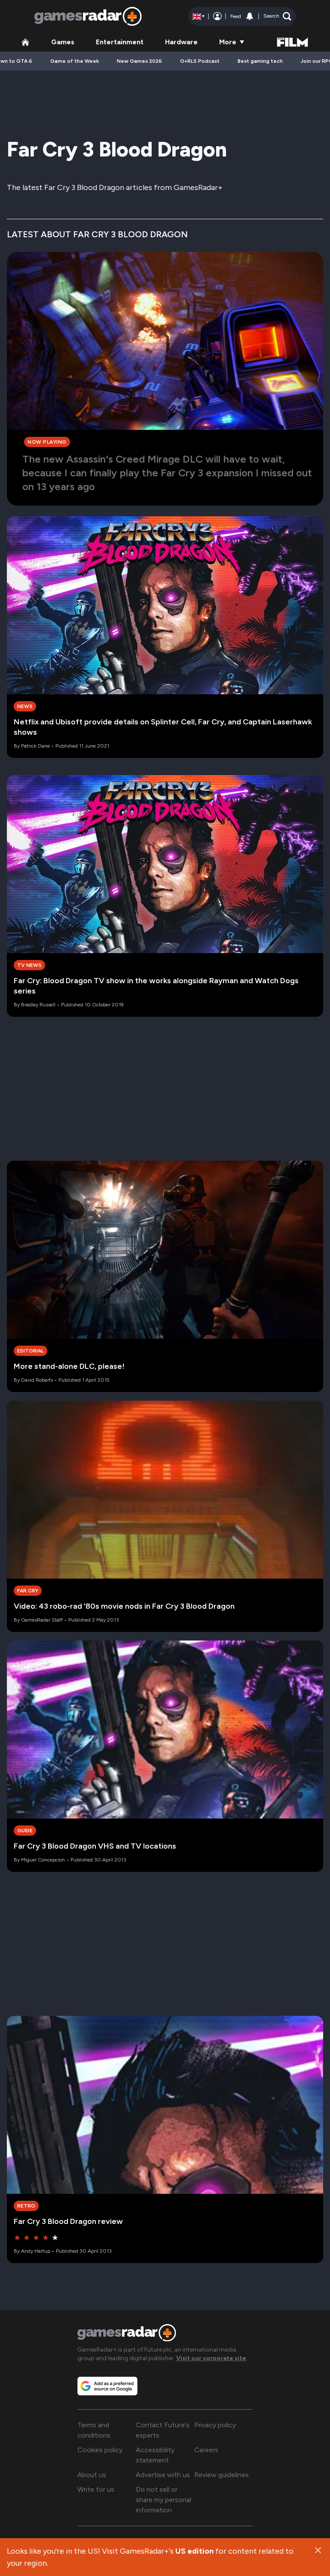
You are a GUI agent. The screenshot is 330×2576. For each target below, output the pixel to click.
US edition (194, 2551)
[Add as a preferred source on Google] (107, 2386)
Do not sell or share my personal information (163, 2500)
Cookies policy (100, 2450)
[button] (277, 16)
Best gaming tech (260, 61)
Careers (206, 2450)
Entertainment (120, 42)
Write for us (96, 2489)
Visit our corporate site (211, 2358)
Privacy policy (215, 2425)
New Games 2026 (139, 61)
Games (63, 42)
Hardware (181, 42)
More (228, 42)
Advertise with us (163, 2475)
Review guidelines (222, 2475)
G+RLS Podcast (200, 61)
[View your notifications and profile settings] (250, 16)
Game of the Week (75, 61)
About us (92, 2475)
